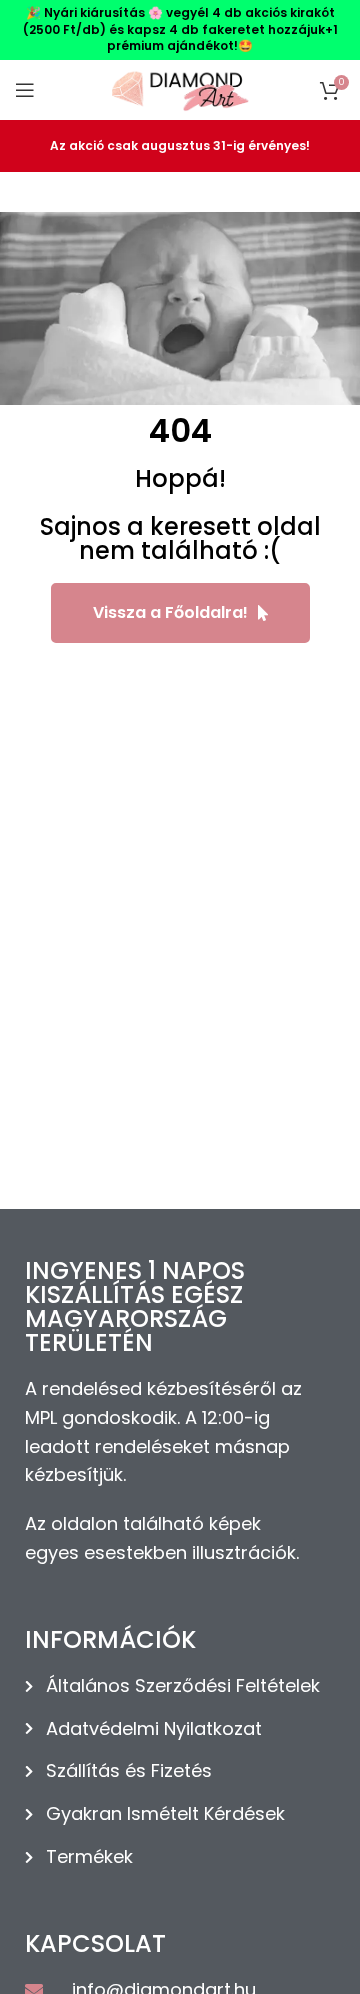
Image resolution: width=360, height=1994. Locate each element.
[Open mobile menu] (25, 90)
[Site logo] (180, 89)
